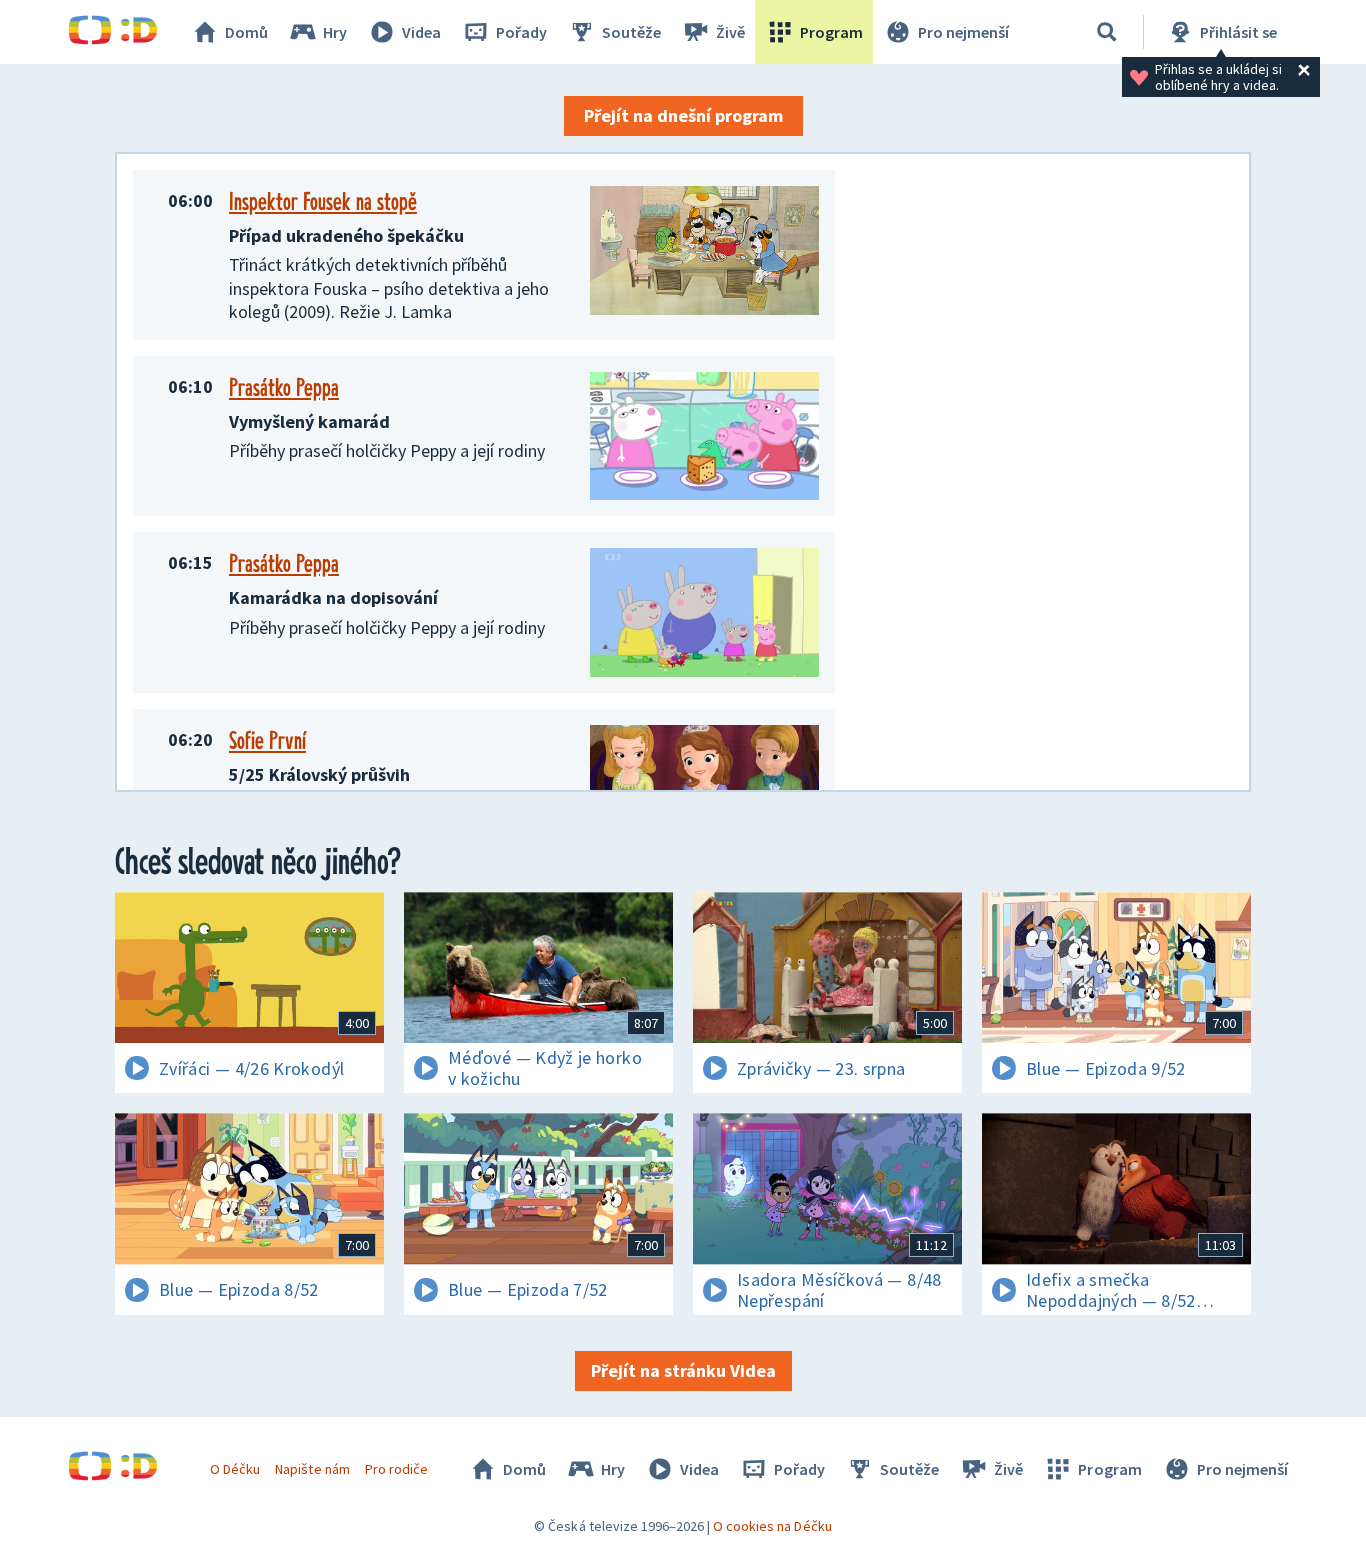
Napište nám (312, 1469)
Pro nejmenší (963, 32)
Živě (730, 32)
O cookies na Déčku (772, 1526)
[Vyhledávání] (1107, 32)
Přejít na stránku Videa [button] (683, 1370)
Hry (335, 32)
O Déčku (235, 1469)
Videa (421, 32)
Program (831, 32)
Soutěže (631, 32)
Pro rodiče (396, 1469)
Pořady (521, 32)
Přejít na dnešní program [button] (683, 115)
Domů (246, 32)
